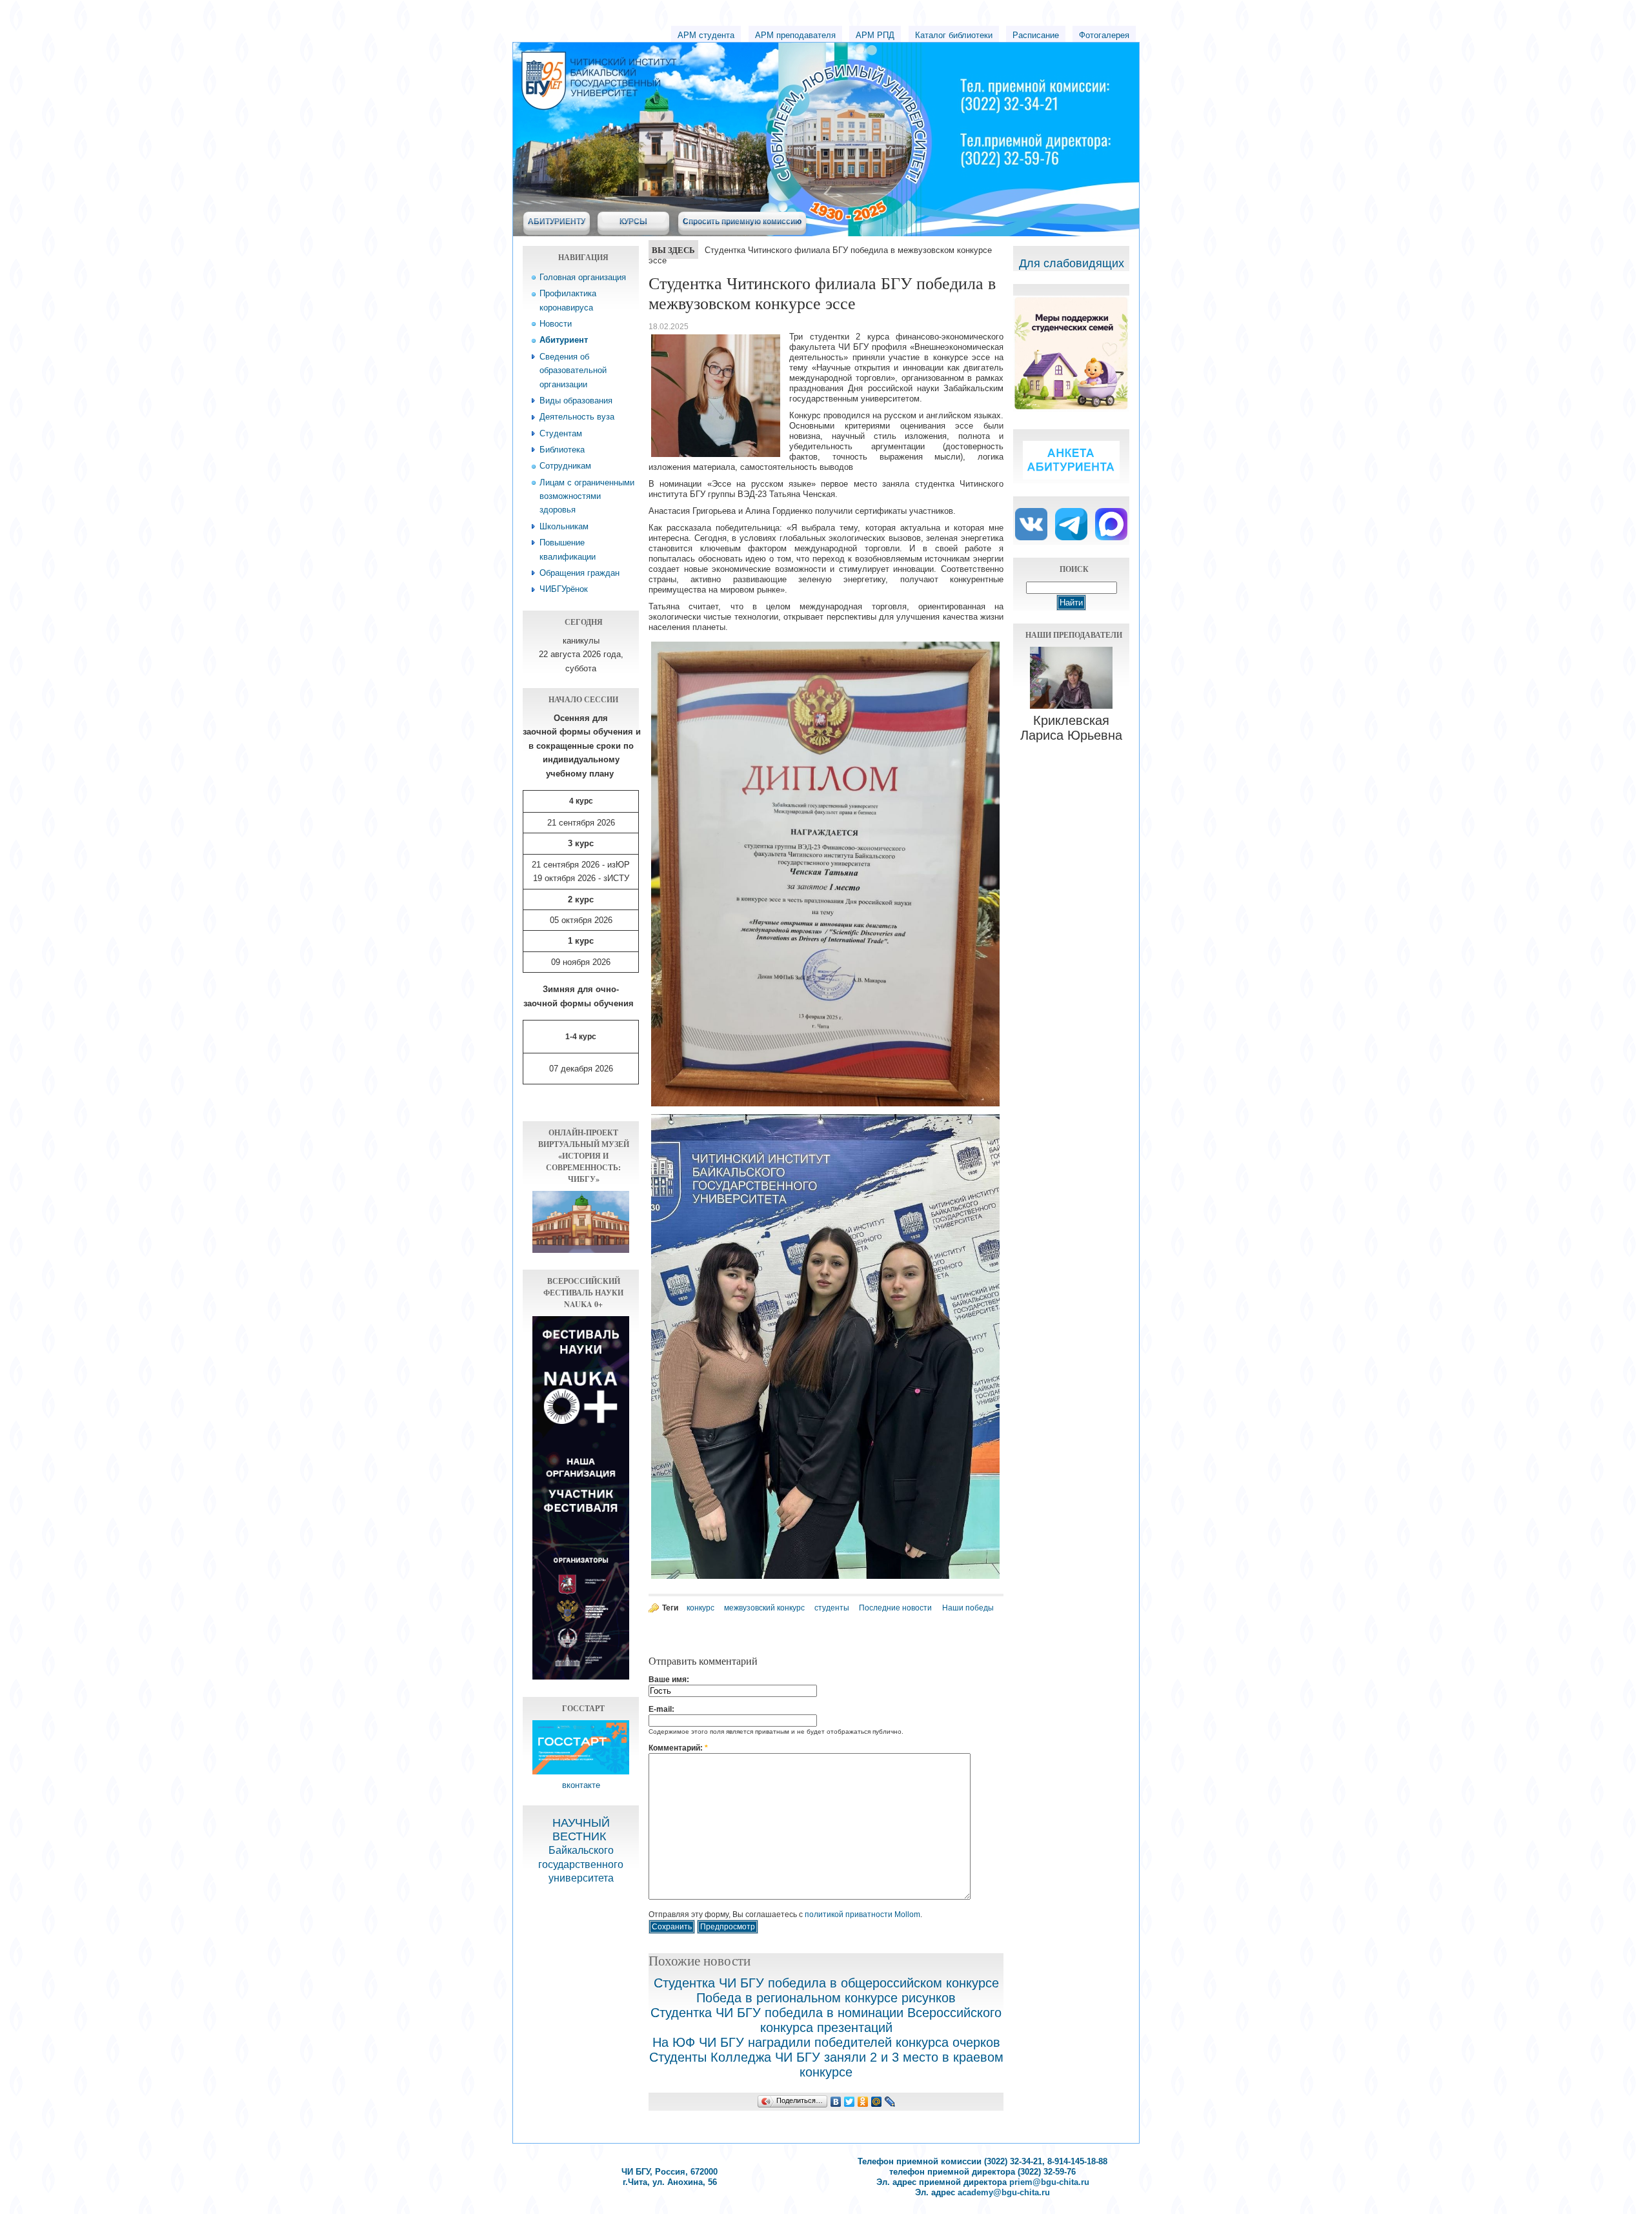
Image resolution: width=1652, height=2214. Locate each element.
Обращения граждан (579, 573)
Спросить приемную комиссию (742, 221)
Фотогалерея (1104, 35)
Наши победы (968, 1608)
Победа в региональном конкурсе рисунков (826, 1998)
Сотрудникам (565, 466)
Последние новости (895, 1608)
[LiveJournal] (890, 2102)
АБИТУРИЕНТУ (557, 221)
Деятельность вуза (577, 417)
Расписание (1036, 35)
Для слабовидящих (1072, 263)
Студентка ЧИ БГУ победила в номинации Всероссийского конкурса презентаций (826, 2020)
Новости (556, 324)
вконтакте (581, 1785)
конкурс (700, 1608)
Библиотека (562, 450)
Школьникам (564, 526)
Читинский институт (716, 65)
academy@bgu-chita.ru (1004, 2192)
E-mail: (661, 1709)
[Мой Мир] (877, 2102)
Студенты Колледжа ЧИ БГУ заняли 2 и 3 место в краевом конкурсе (826, 2065)
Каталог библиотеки (954, 35)
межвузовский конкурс (764, 1608)
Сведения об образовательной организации (573, 371)
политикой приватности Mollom (862, 1914)
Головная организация (583, 277)
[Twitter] (850, 2102)
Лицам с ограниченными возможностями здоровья (587, 496)
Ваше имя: (669, 1680)
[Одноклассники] (863, 2102)
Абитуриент (564, 340)
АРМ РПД (875, 35)
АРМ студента (706, 35)
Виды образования (576, 401)
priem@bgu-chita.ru (1049, 2182)
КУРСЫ (633, 221)
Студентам (561, 433)
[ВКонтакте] (836, 2102)
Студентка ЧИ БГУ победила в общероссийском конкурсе (826, 1983)
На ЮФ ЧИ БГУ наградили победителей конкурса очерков (826, 2042)
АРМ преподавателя (795, 35)
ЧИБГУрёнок (564, 589)
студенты (832, 1608)
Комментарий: (678, 1748)
